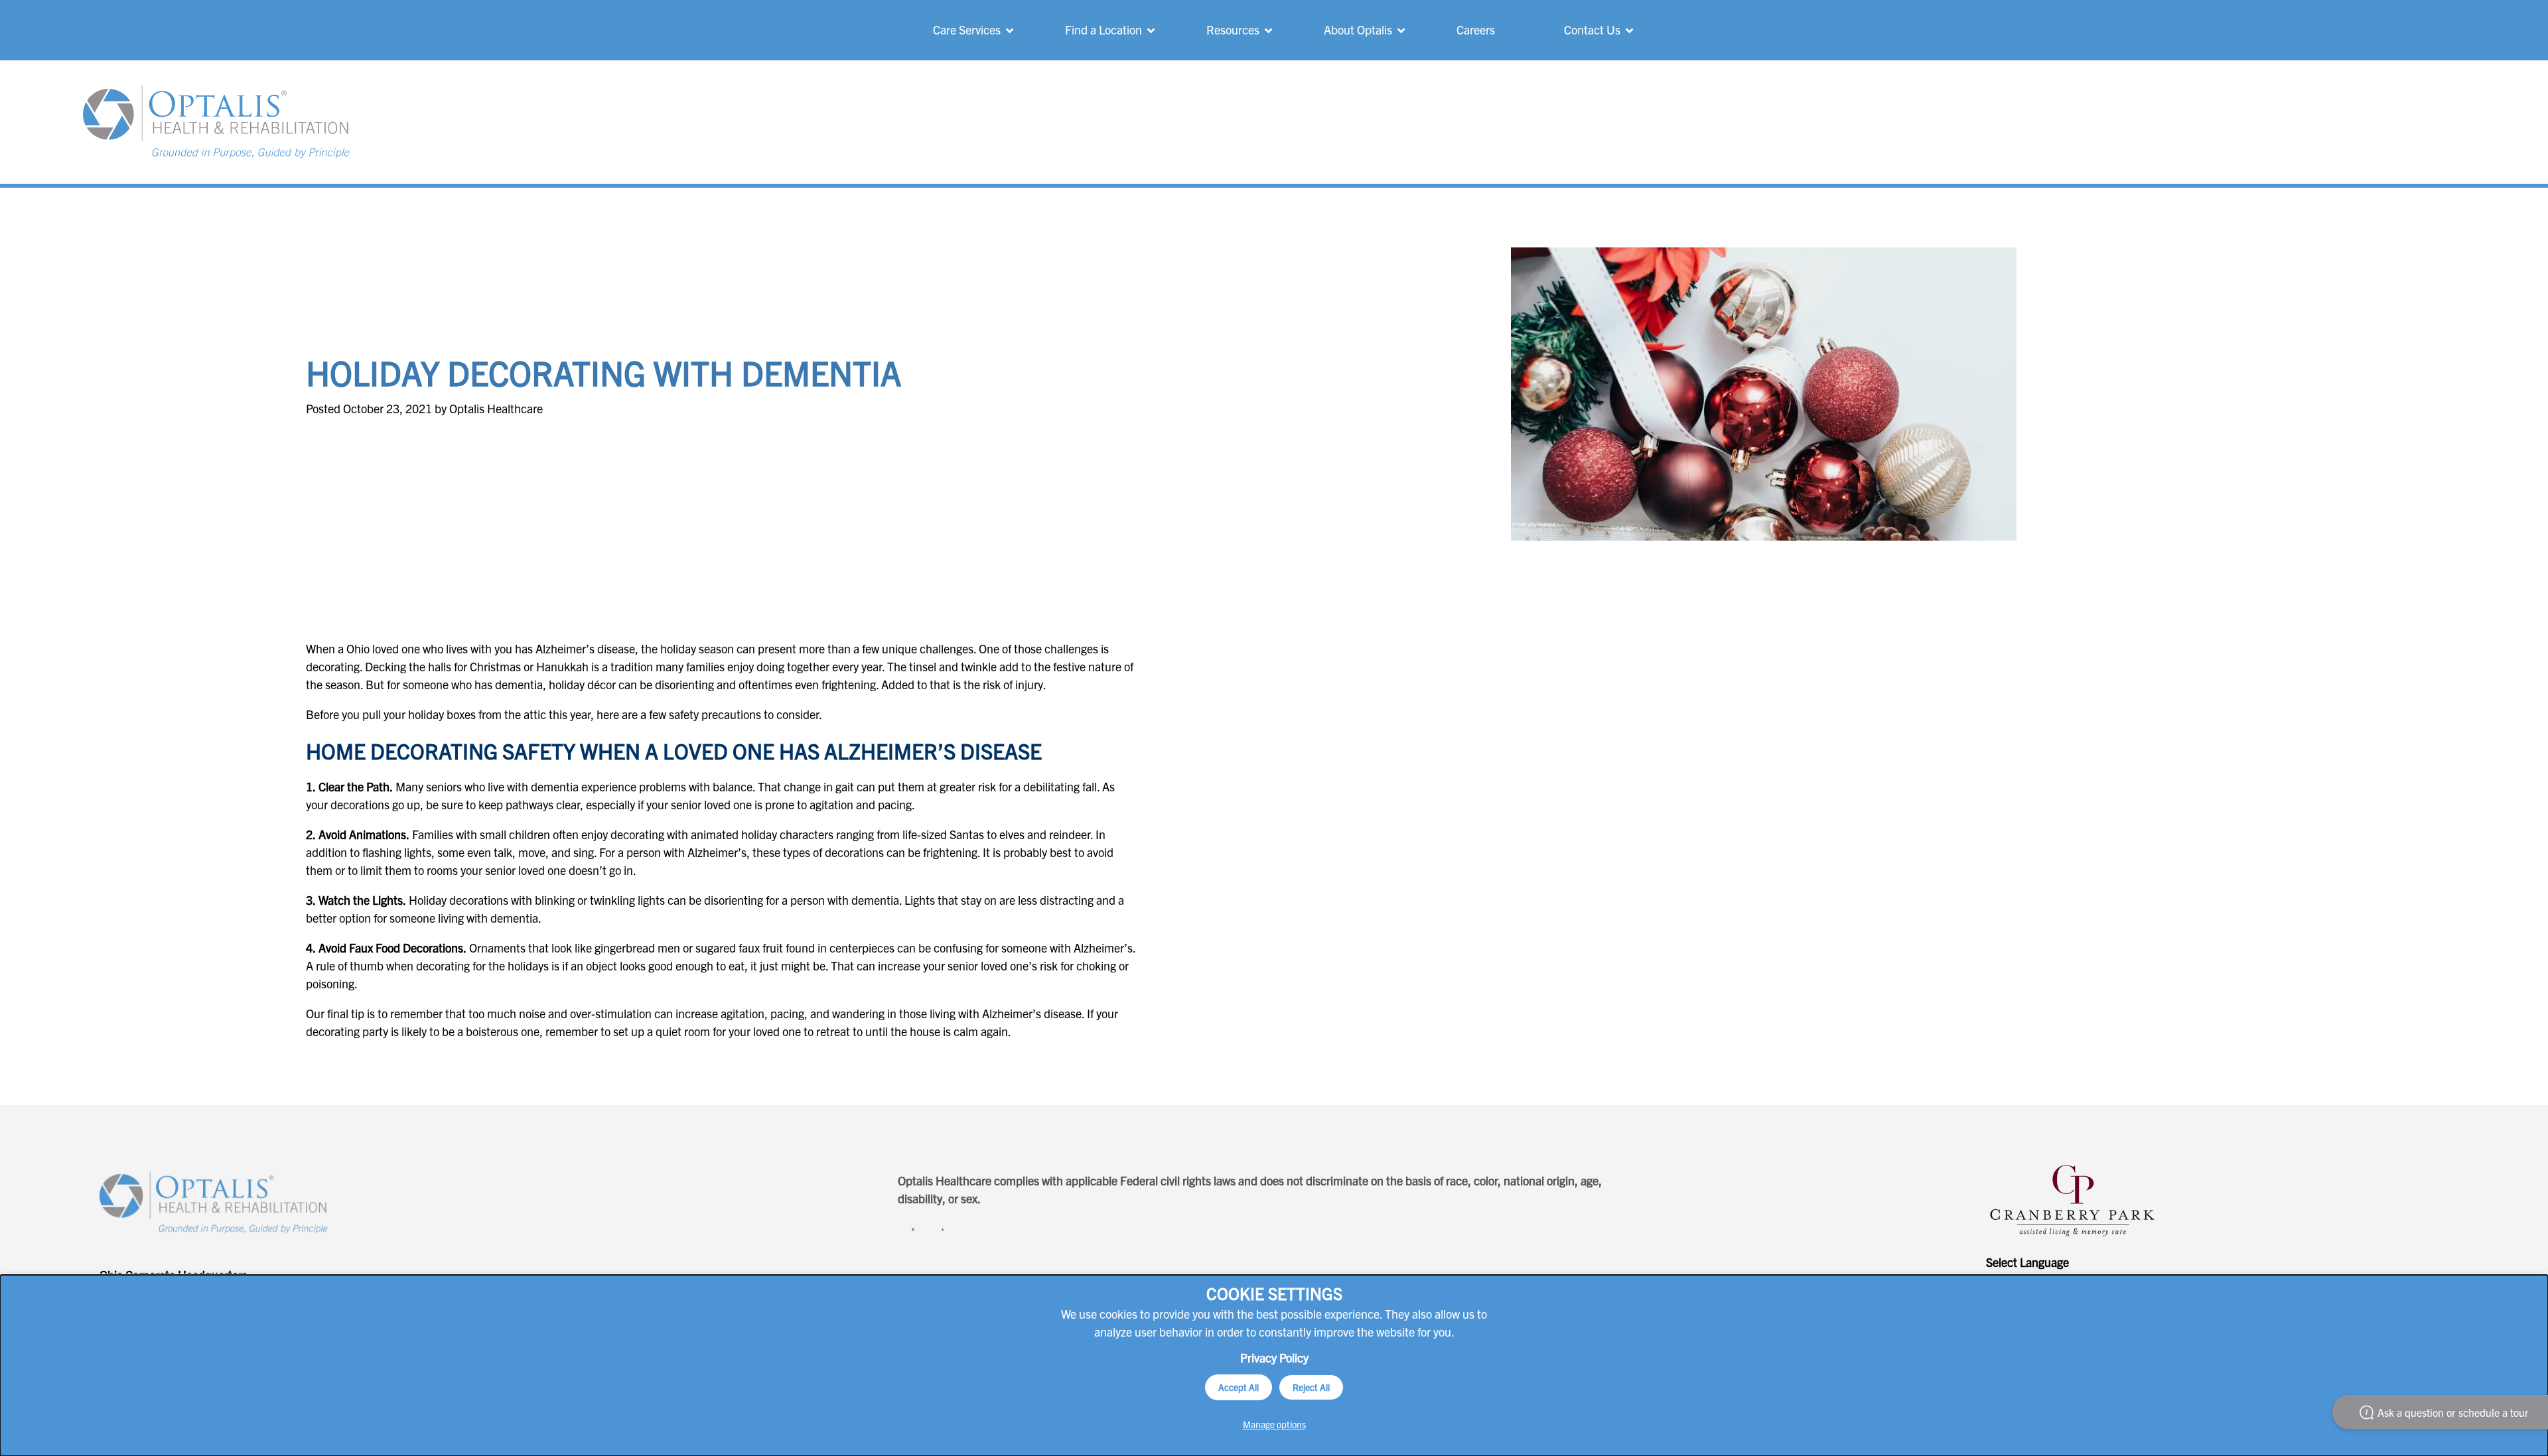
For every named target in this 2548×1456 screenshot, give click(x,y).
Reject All (1311, 1387)
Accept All (1239, 1387)
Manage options (1274, 1424)
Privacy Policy (1274, 1357)
